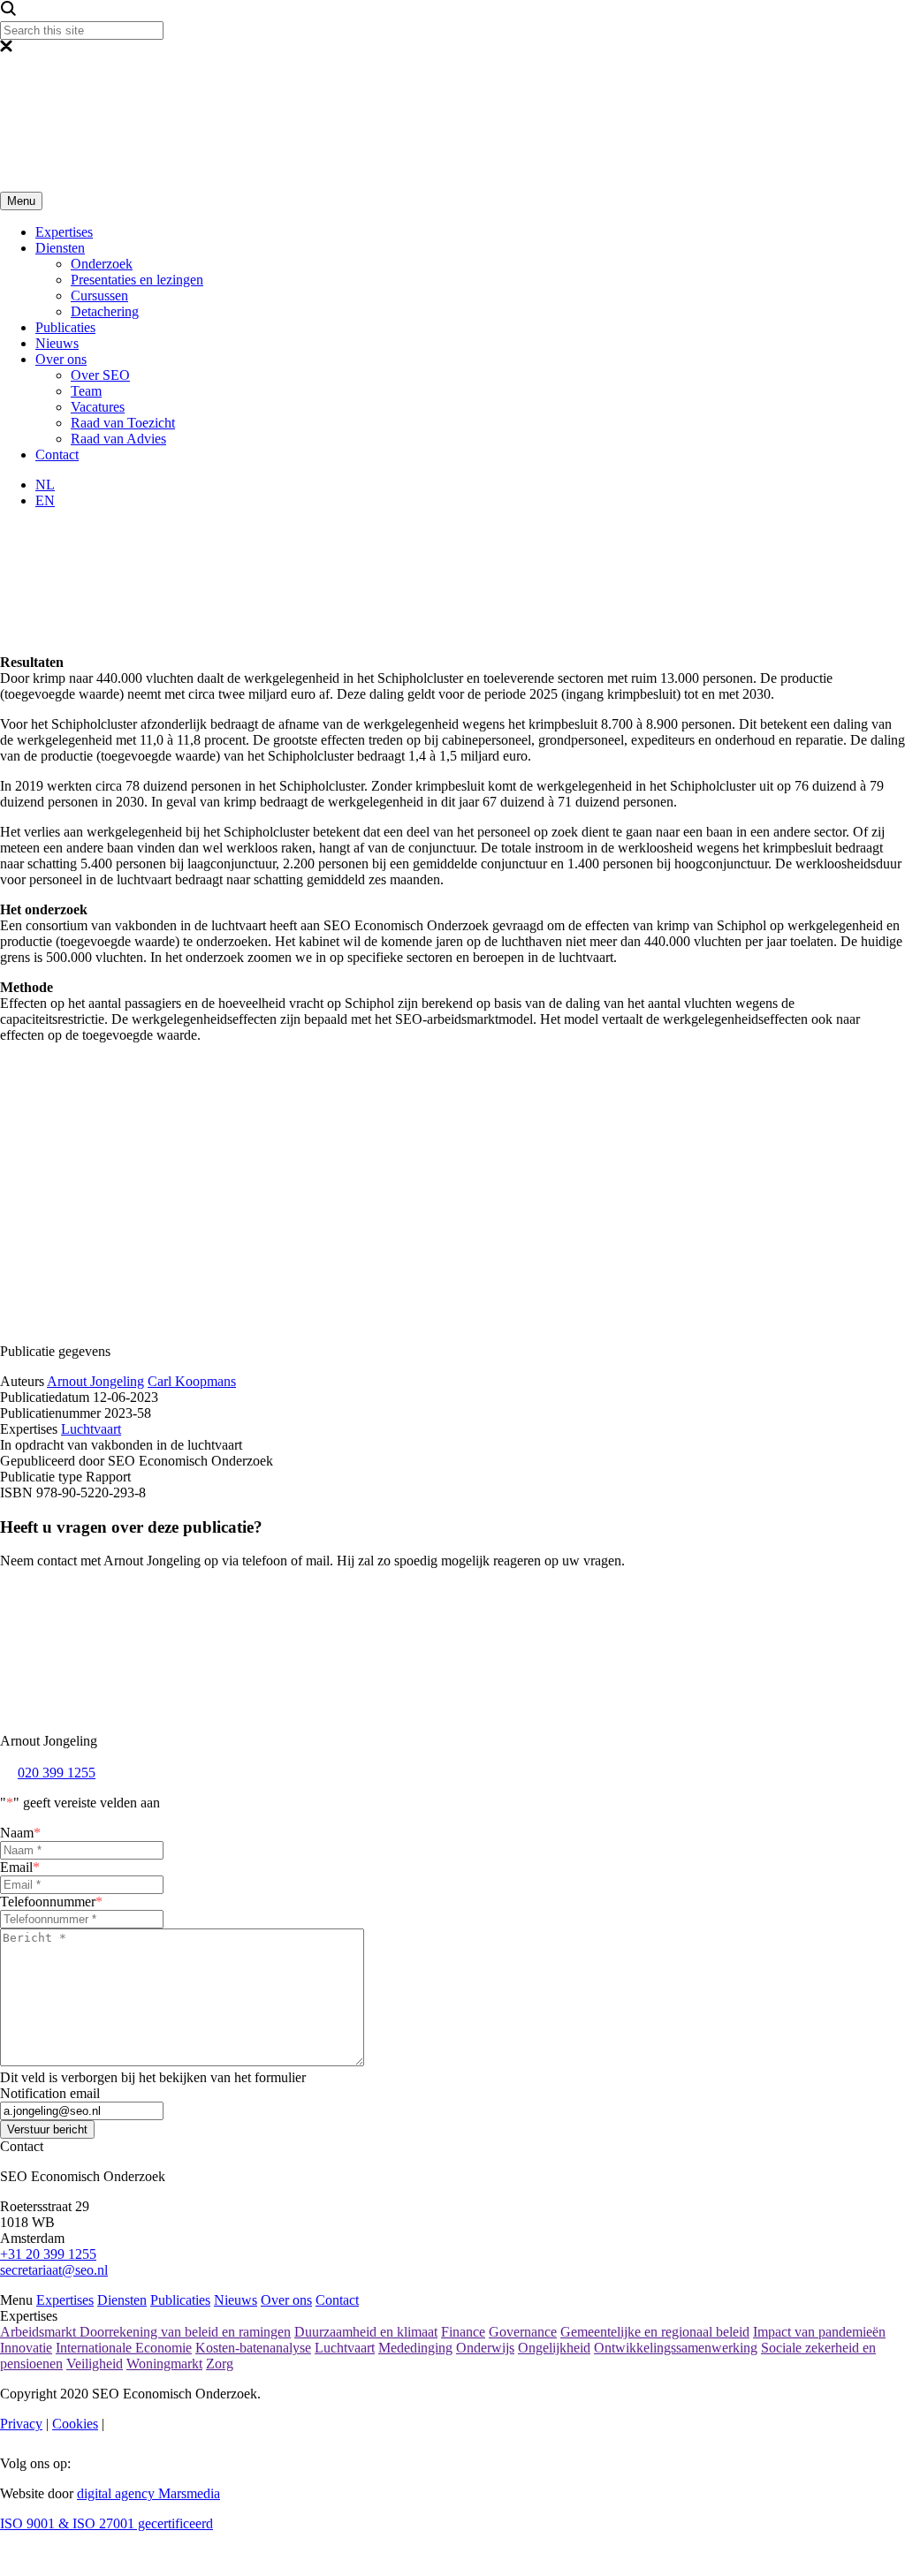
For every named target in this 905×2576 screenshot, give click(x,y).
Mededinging (415, 2348)
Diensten (60, 248)
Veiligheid (95, 2364)
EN (45, 500)
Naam (20, 1833)
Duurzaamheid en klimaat (366, 2332)
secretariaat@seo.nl (54, 2270)
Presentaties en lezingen (137, 280)
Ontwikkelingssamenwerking (676, 2348)
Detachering (105, 311)
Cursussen (99, 295)
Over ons (61, 359)
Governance (523, 2332)
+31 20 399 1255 (48, 2254)
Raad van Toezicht (123, 423)
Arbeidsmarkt (40, 2332)
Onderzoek (102, 264)
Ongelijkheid (554, 2348)
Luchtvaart (91, 1429)
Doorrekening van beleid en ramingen (185, 2332)
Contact (57, 455)
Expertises (64, 232)
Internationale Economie (124, 2348)
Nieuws (57, 343)
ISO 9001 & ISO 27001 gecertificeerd (106, 2523)
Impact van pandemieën (819, 2332)
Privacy (21, 2424)
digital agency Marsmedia (148, 2493)
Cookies (75, 2424)
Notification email (50, 2093)
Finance (463, 2332)
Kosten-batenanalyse (253, 2348)
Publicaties (65, 327)
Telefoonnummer (51, 1902)
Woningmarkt (164, 2364)
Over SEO (100, 375)
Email (20, 1867)
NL (45, 485)
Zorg (220, 2364)
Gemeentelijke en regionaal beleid (655, 2332)
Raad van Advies (118, 439)
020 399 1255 (57, 1773)
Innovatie (26, 2348)
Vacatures (98, 407)
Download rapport (316, 1273)
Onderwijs (485, 2348)
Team (86, 391)
